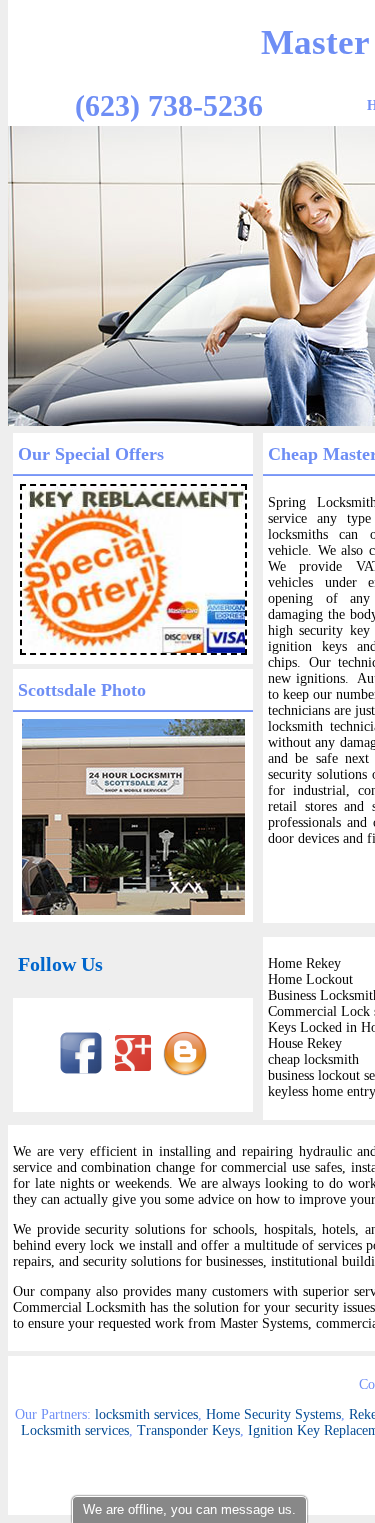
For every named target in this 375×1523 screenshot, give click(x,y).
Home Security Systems (273, 1414)
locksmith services (146, 1414)
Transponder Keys (188, 1430)
